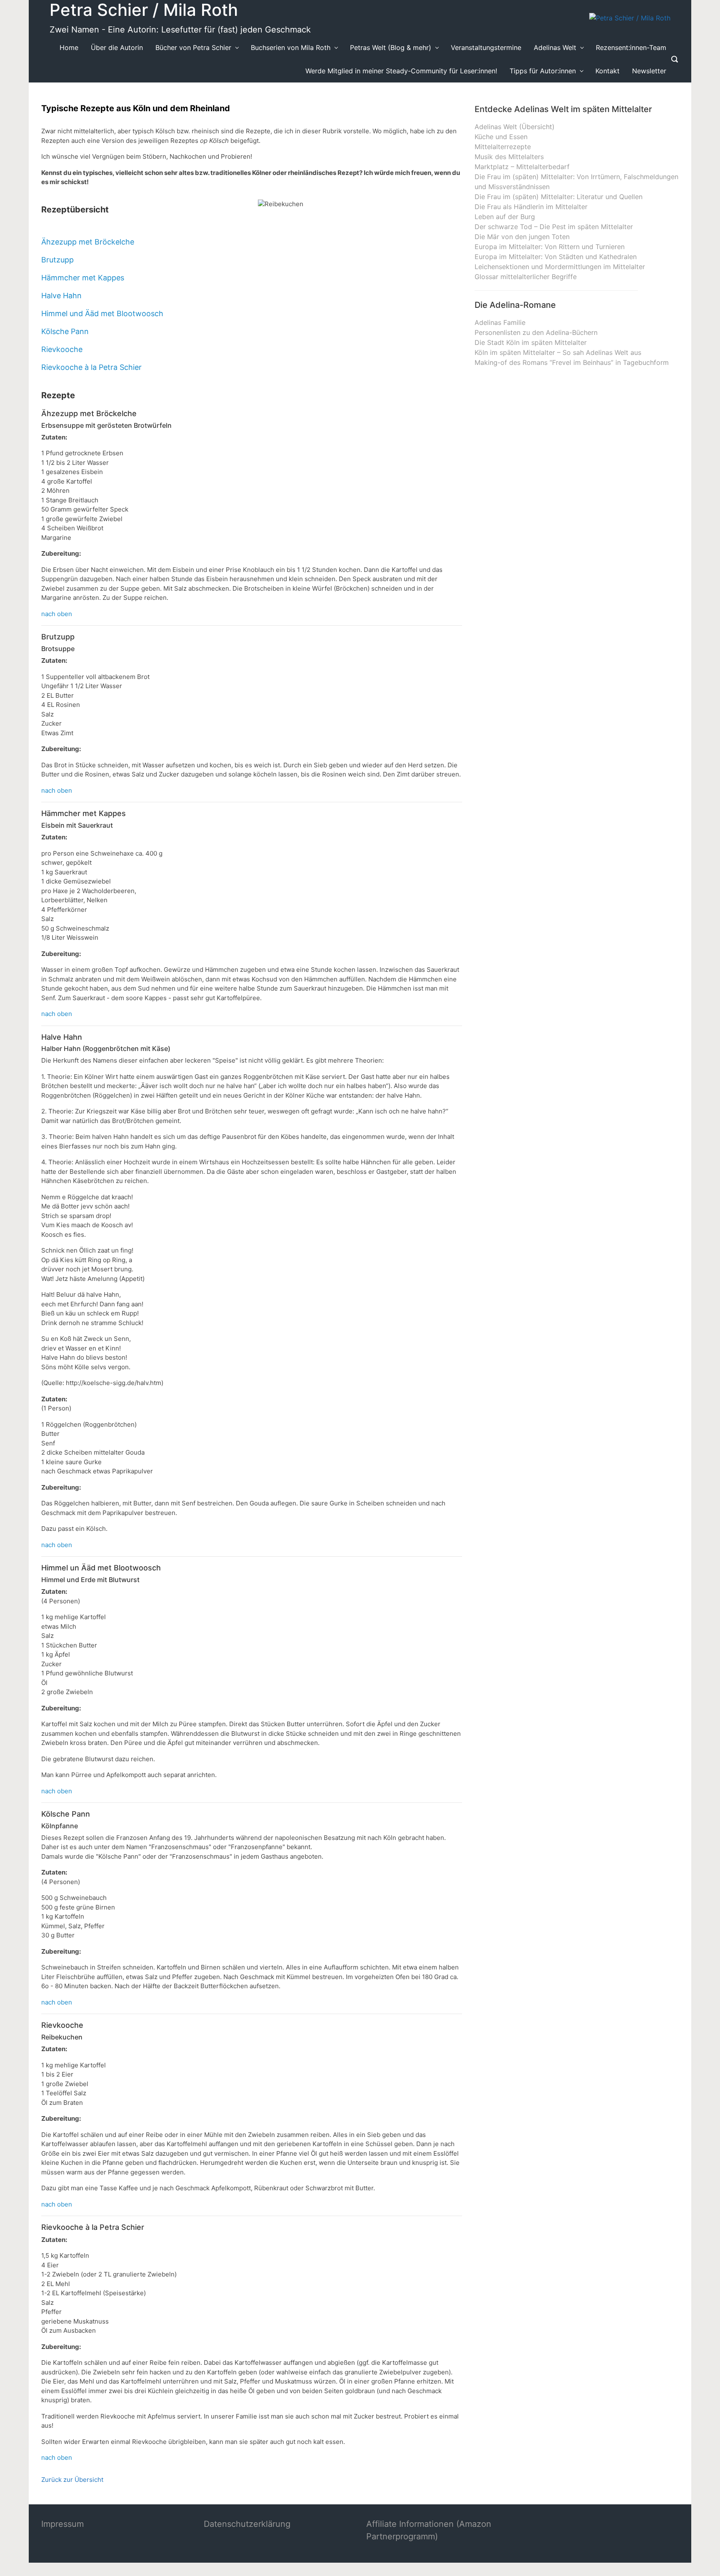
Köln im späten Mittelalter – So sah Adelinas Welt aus (558, 352)
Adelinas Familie (500, 322)
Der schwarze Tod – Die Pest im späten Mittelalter (554, 227)
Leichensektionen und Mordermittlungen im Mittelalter (560, 267)
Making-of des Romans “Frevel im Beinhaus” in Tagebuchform (572, 362)
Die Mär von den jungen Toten (522, 237)
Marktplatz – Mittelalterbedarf (522, 167)
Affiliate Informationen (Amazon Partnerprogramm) (429, 2530)
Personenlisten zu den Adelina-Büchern (536, 332)
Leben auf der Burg (505, 217)
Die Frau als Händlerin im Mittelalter (531, 207)
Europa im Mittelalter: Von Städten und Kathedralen (556, 257)
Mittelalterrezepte (503, 147)
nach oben (57, 614)
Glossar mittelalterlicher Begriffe (526, 277)
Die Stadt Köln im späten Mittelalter (531, 342)
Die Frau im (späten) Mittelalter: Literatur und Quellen (559, 197)
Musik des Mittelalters (509, 157)
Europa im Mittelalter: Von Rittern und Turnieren (550, 247)
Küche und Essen (501, 137)
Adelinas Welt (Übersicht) (515, 127)
